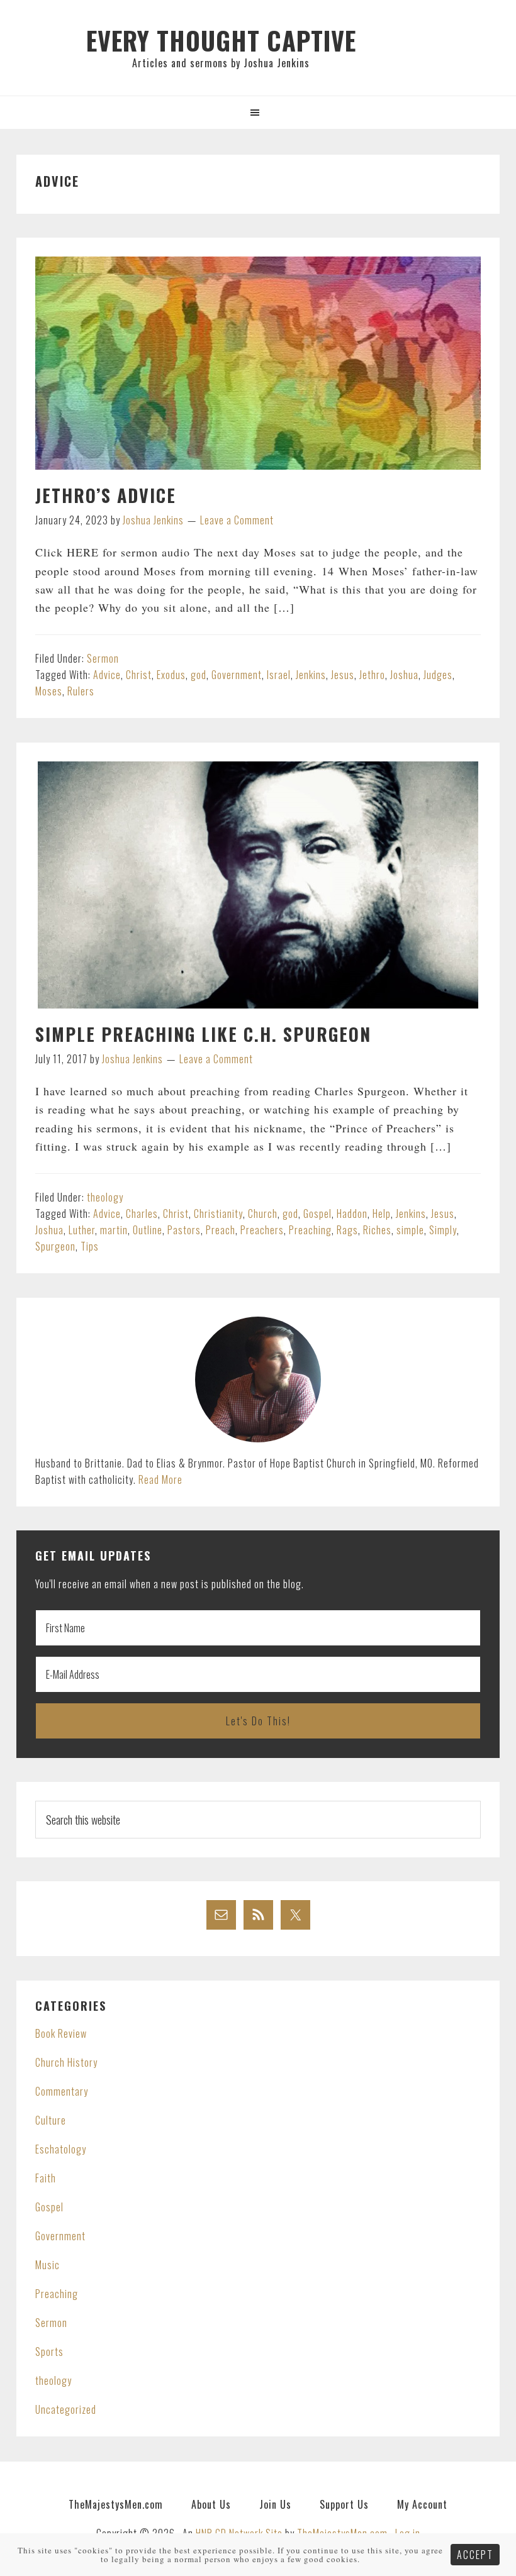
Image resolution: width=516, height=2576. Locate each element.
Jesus (343, 675)
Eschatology (61, 2149)
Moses (49, 691)
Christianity (218, 1213)
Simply (443, 1230)
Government (237, 675)
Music (48, 2265)
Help (382, 1213)
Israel (279, 675)
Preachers (262, 1230)
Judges (438, 675)
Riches (377, 1230)
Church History (66, 2062)
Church (263, 1213)
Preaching (310, 1230)
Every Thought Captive (221, 40)
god (199, 675)
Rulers (81, 691)
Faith (46, 2178)
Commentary (62, 2091)
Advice (107, 675)
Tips (90, 1246)
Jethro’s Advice (106, 495)
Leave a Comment (237, 520)
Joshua (404, 675)
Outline (148, 1230)
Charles (142, 1213)
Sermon (103, 658)
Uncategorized (66, 2409)
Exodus (171, 675)
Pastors (184, 1230)
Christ (139, 675)
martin (114, 1230)
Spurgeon (55, 1246)
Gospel (317, 1213)
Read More (160, 1479)
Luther (82, 1230)
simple (410, 1230)
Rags (347, 1230)
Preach (221, 1230)
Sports (49, 2352)
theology (105, 1197)
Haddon (352, 1213)
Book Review (61, 2033)
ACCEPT (475, 2555)
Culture (51, 2120)
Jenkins (311, 675)
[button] (258, 112)
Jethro (372, 675)
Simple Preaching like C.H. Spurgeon (203, 1034)
